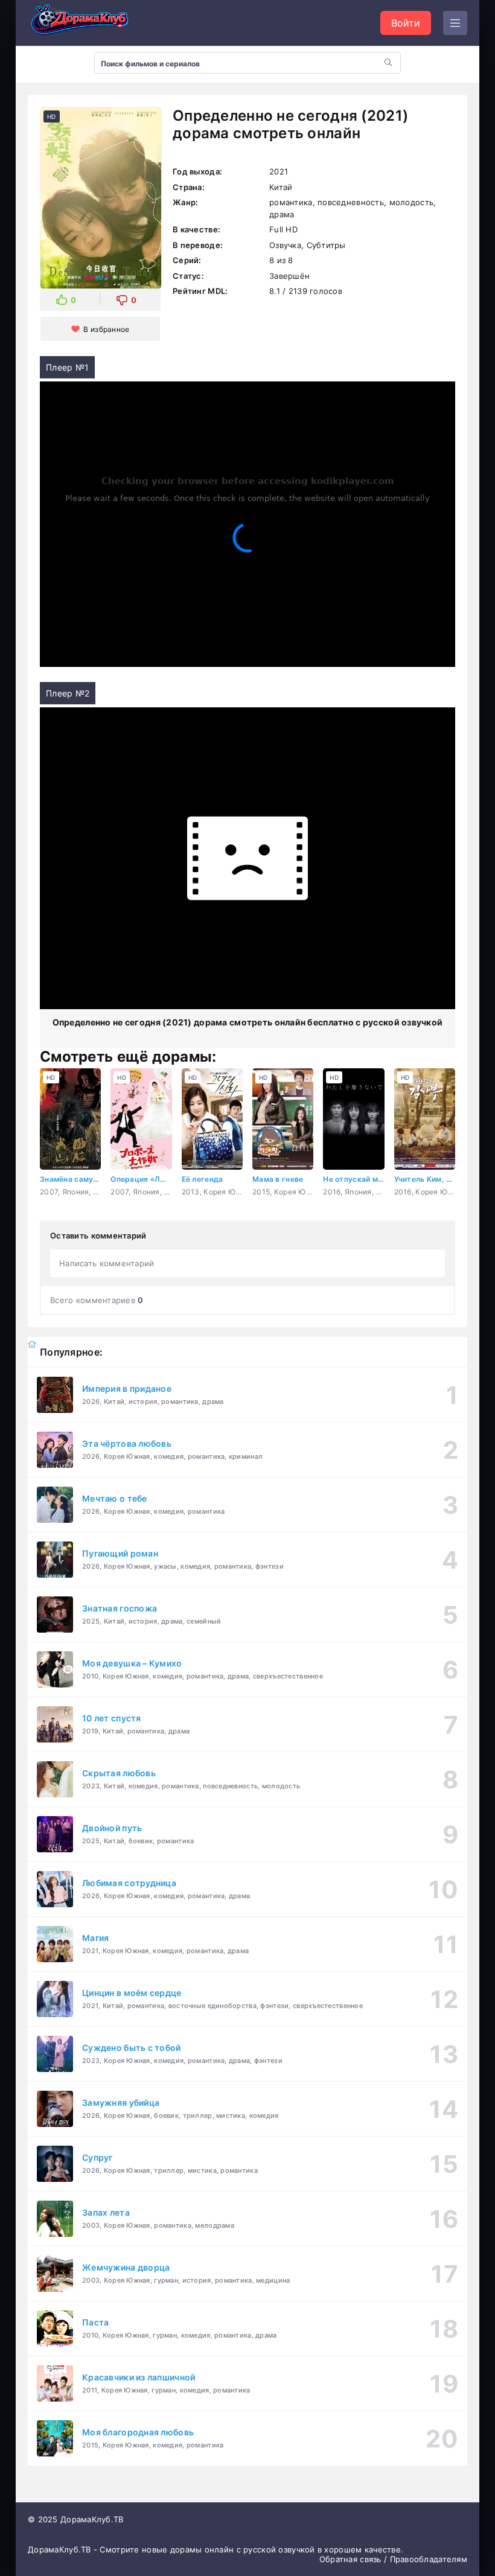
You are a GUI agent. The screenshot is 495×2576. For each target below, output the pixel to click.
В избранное (106, 329)
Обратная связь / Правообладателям (393, 2559)
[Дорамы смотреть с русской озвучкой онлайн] (88, 23)
